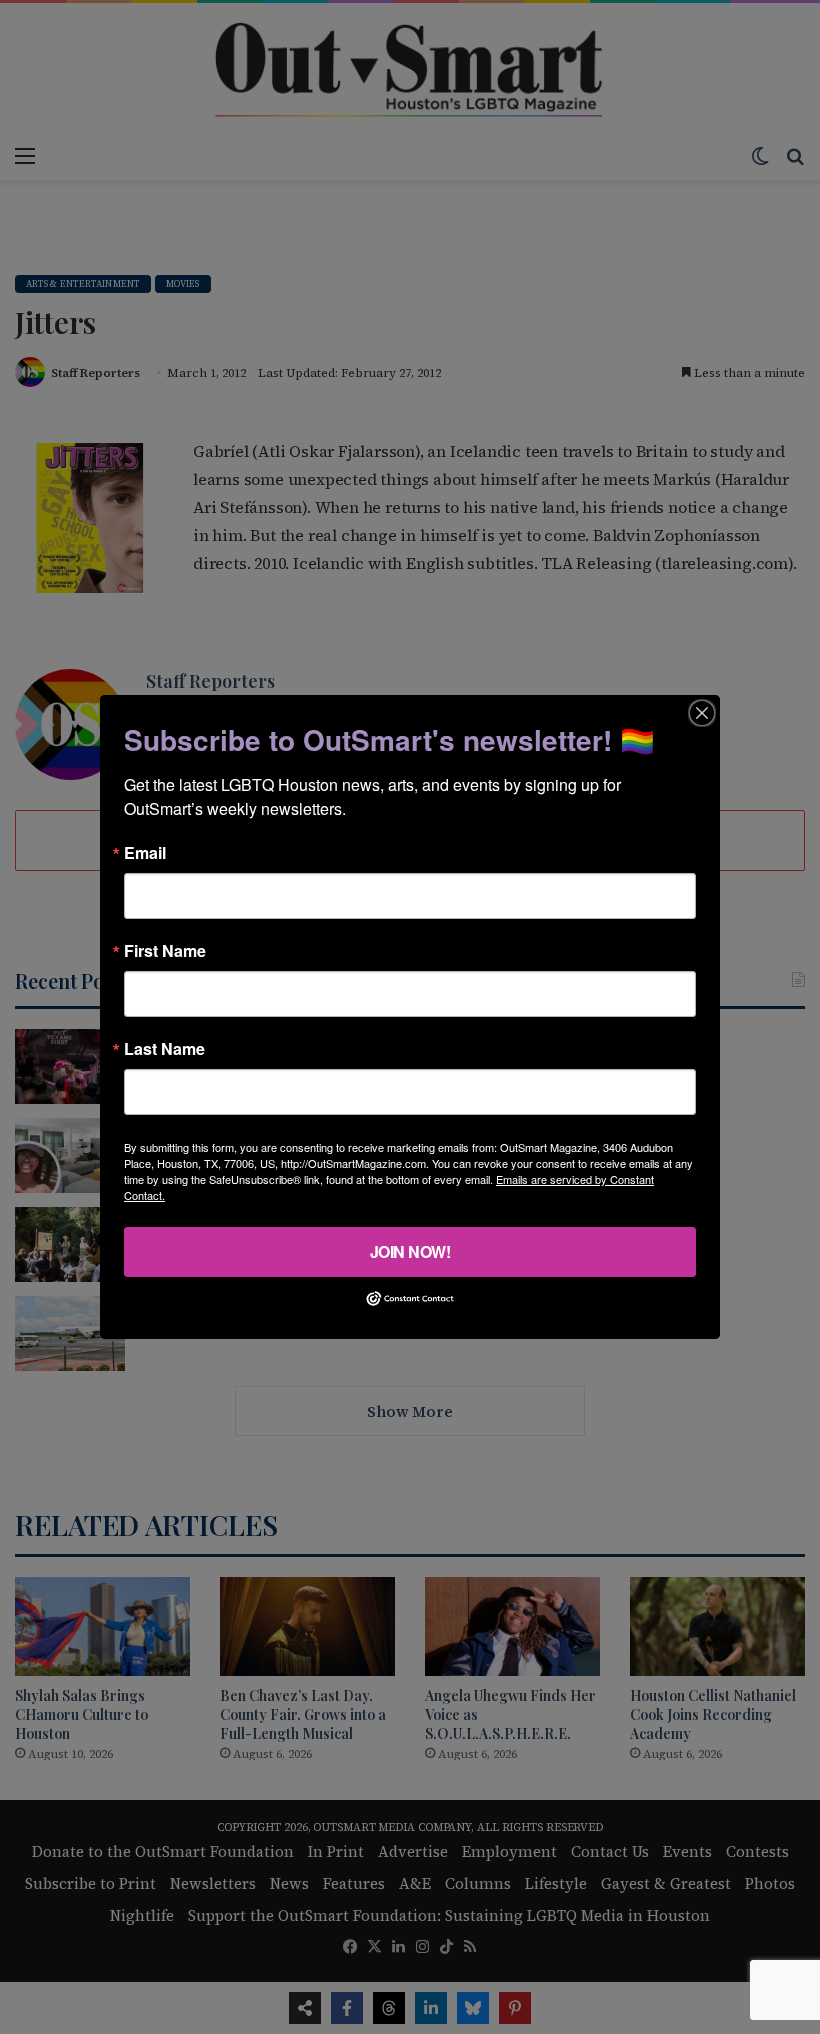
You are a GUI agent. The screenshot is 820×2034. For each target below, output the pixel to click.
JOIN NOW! (410, 1251)
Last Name (164, 1049)
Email (145, 853)
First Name (165, 951)
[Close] (702, 713)
